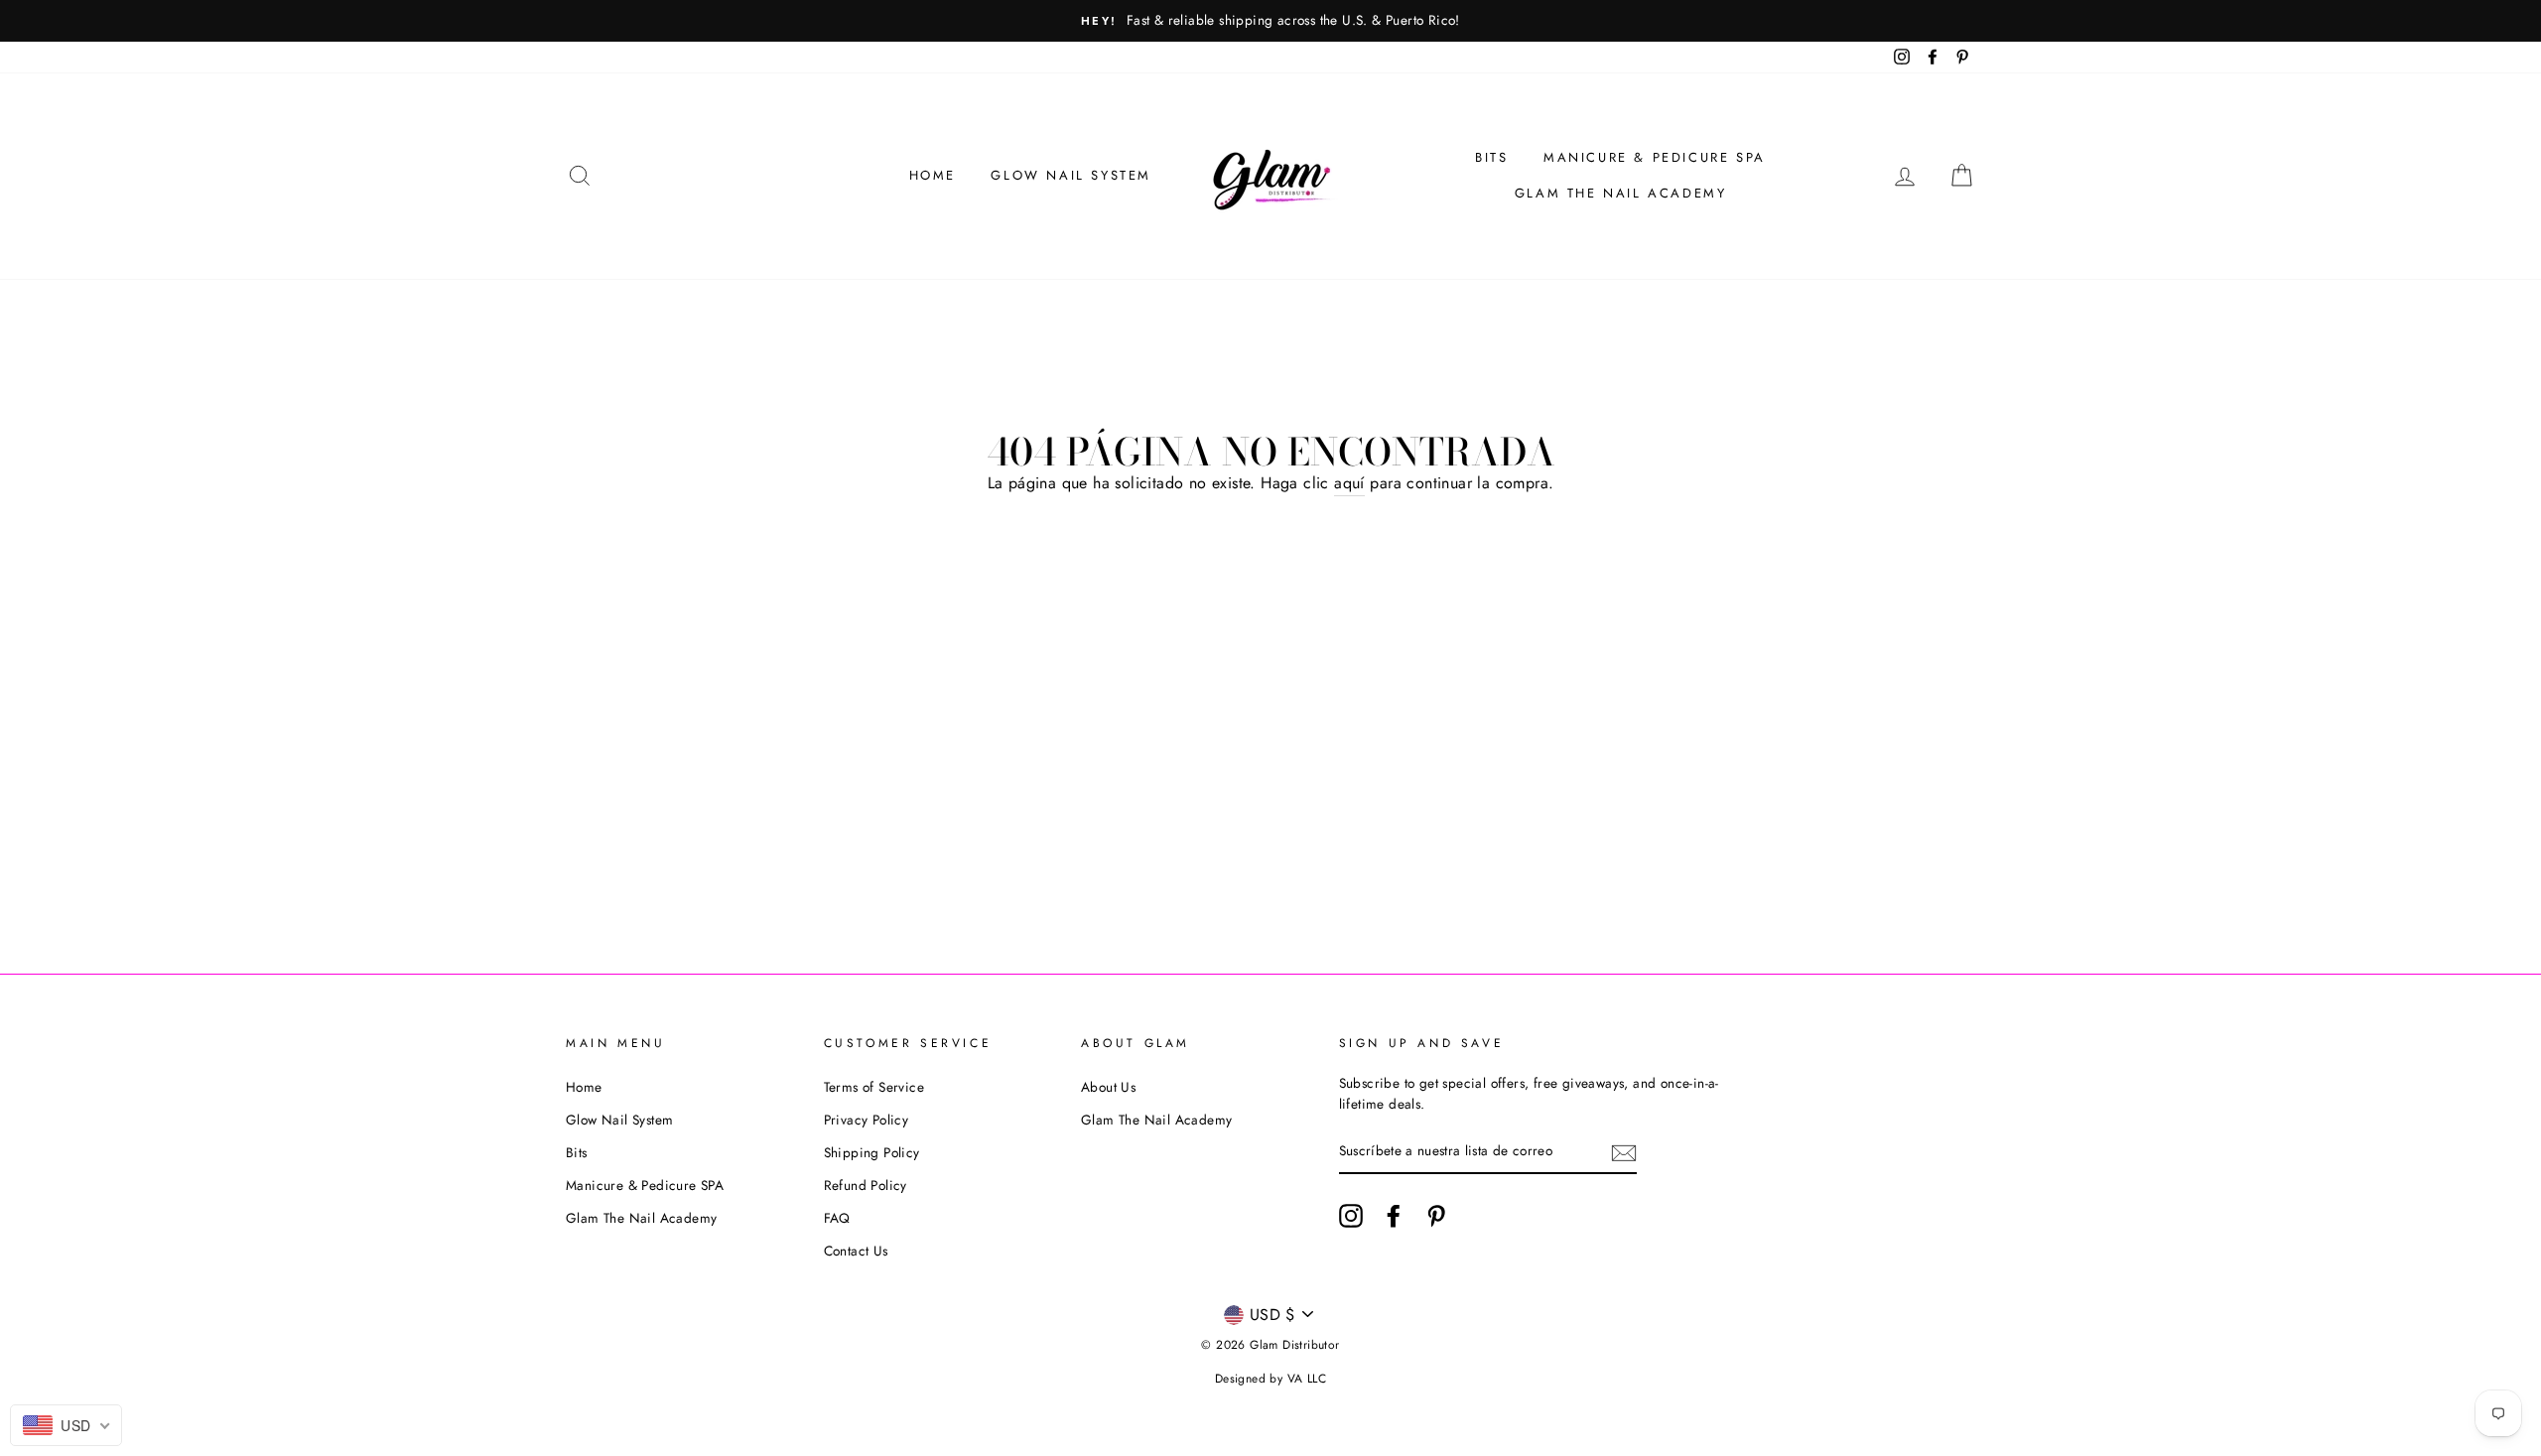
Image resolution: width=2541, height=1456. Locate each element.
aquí (1349, 483)
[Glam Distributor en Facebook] (1394, 1216)
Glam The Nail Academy (1621, 193)
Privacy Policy (867, 1120)
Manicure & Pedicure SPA (1655, 157)
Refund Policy (866, 1185)
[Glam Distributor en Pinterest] (1436, 1216)
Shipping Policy (872, 1152)
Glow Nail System (1071, 175)
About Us (1108, 1087)
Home (933, 175)
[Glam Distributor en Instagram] (1351, 1216)
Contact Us (856, 1251)
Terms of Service (874, 1087)
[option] (1270, 21)
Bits (1491, 157)
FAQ (837, 1218)
